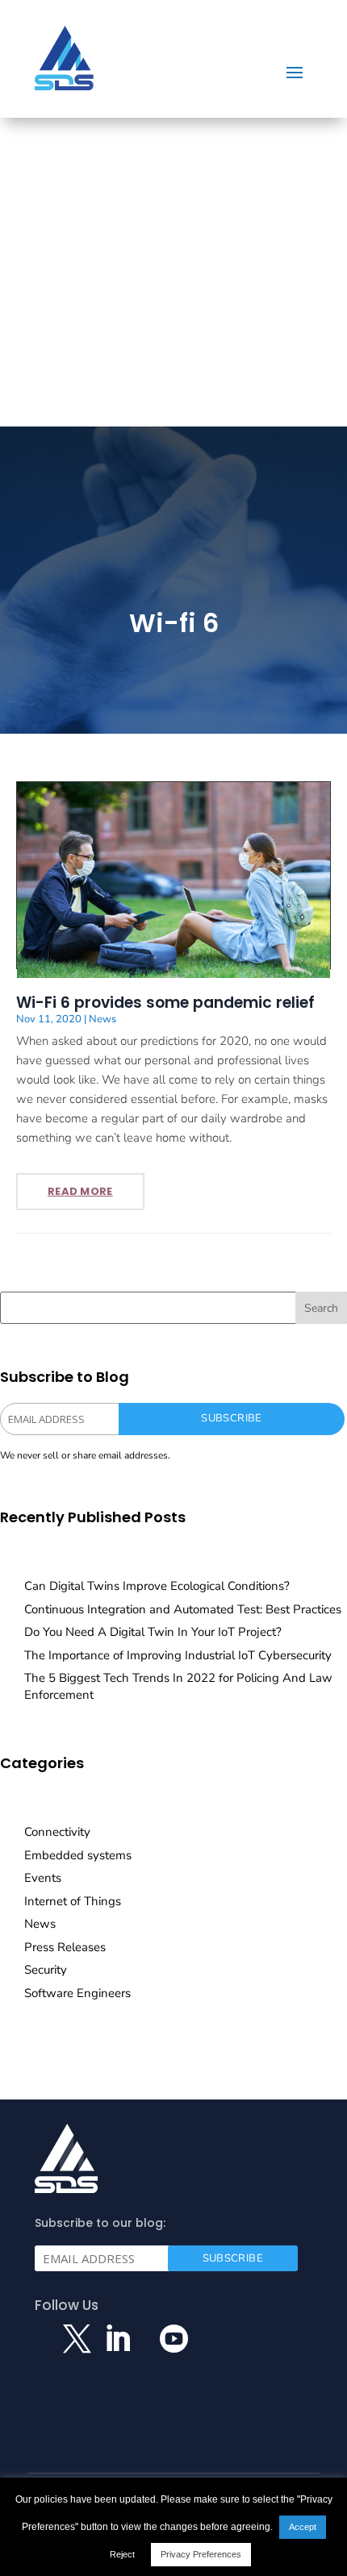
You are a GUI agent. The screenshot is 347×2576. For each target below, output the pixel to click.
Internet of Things (73, 1901)
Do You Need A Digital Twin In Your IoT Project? (153, 1632)
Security (46, 1970)
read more (80, 1191)
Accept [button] (303, 2527)
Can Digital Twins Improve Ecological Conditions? (157, 1586)
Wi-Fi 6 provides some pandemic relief (165, 1003)
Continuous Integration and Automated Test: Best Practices (183, 1609)
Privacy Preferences (201, 2554)
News (102, 1019)
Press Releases (65, 1947)
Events (43, 1878)
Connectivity (57, 1832)
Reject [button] (122, 2554)
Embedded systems (78, 1855)
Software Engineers (77, 1993)
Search (321, 1308)
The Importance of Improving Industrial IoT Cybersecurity (178, 1655)
